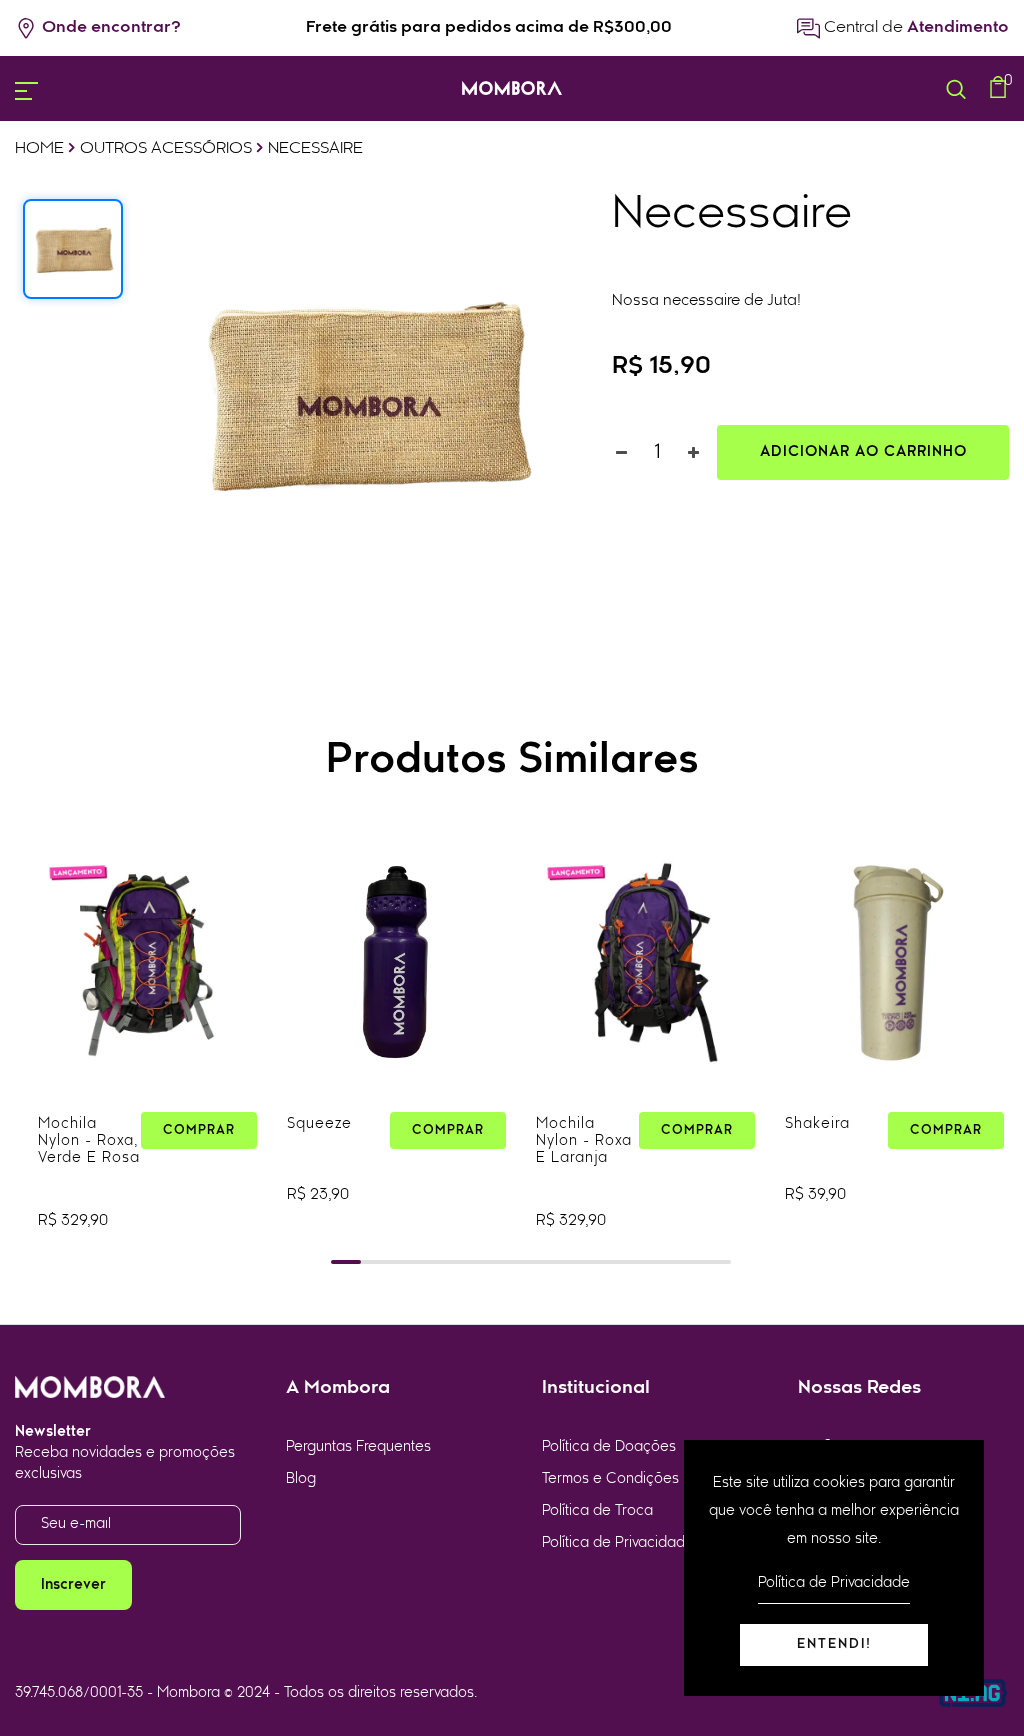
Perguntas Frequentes (358, 1447)
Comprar (199, 1131)
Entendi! (834, 1644)
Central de (914, 28)
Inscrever (73, 1585)
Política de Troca (597, 1511)
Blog (301, 1479)
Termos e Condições (610, 1479)
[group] (147, 1049)
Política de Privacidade (618, 1543)
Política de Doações (609, 1447)
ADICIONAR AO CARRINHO (863, 452)
